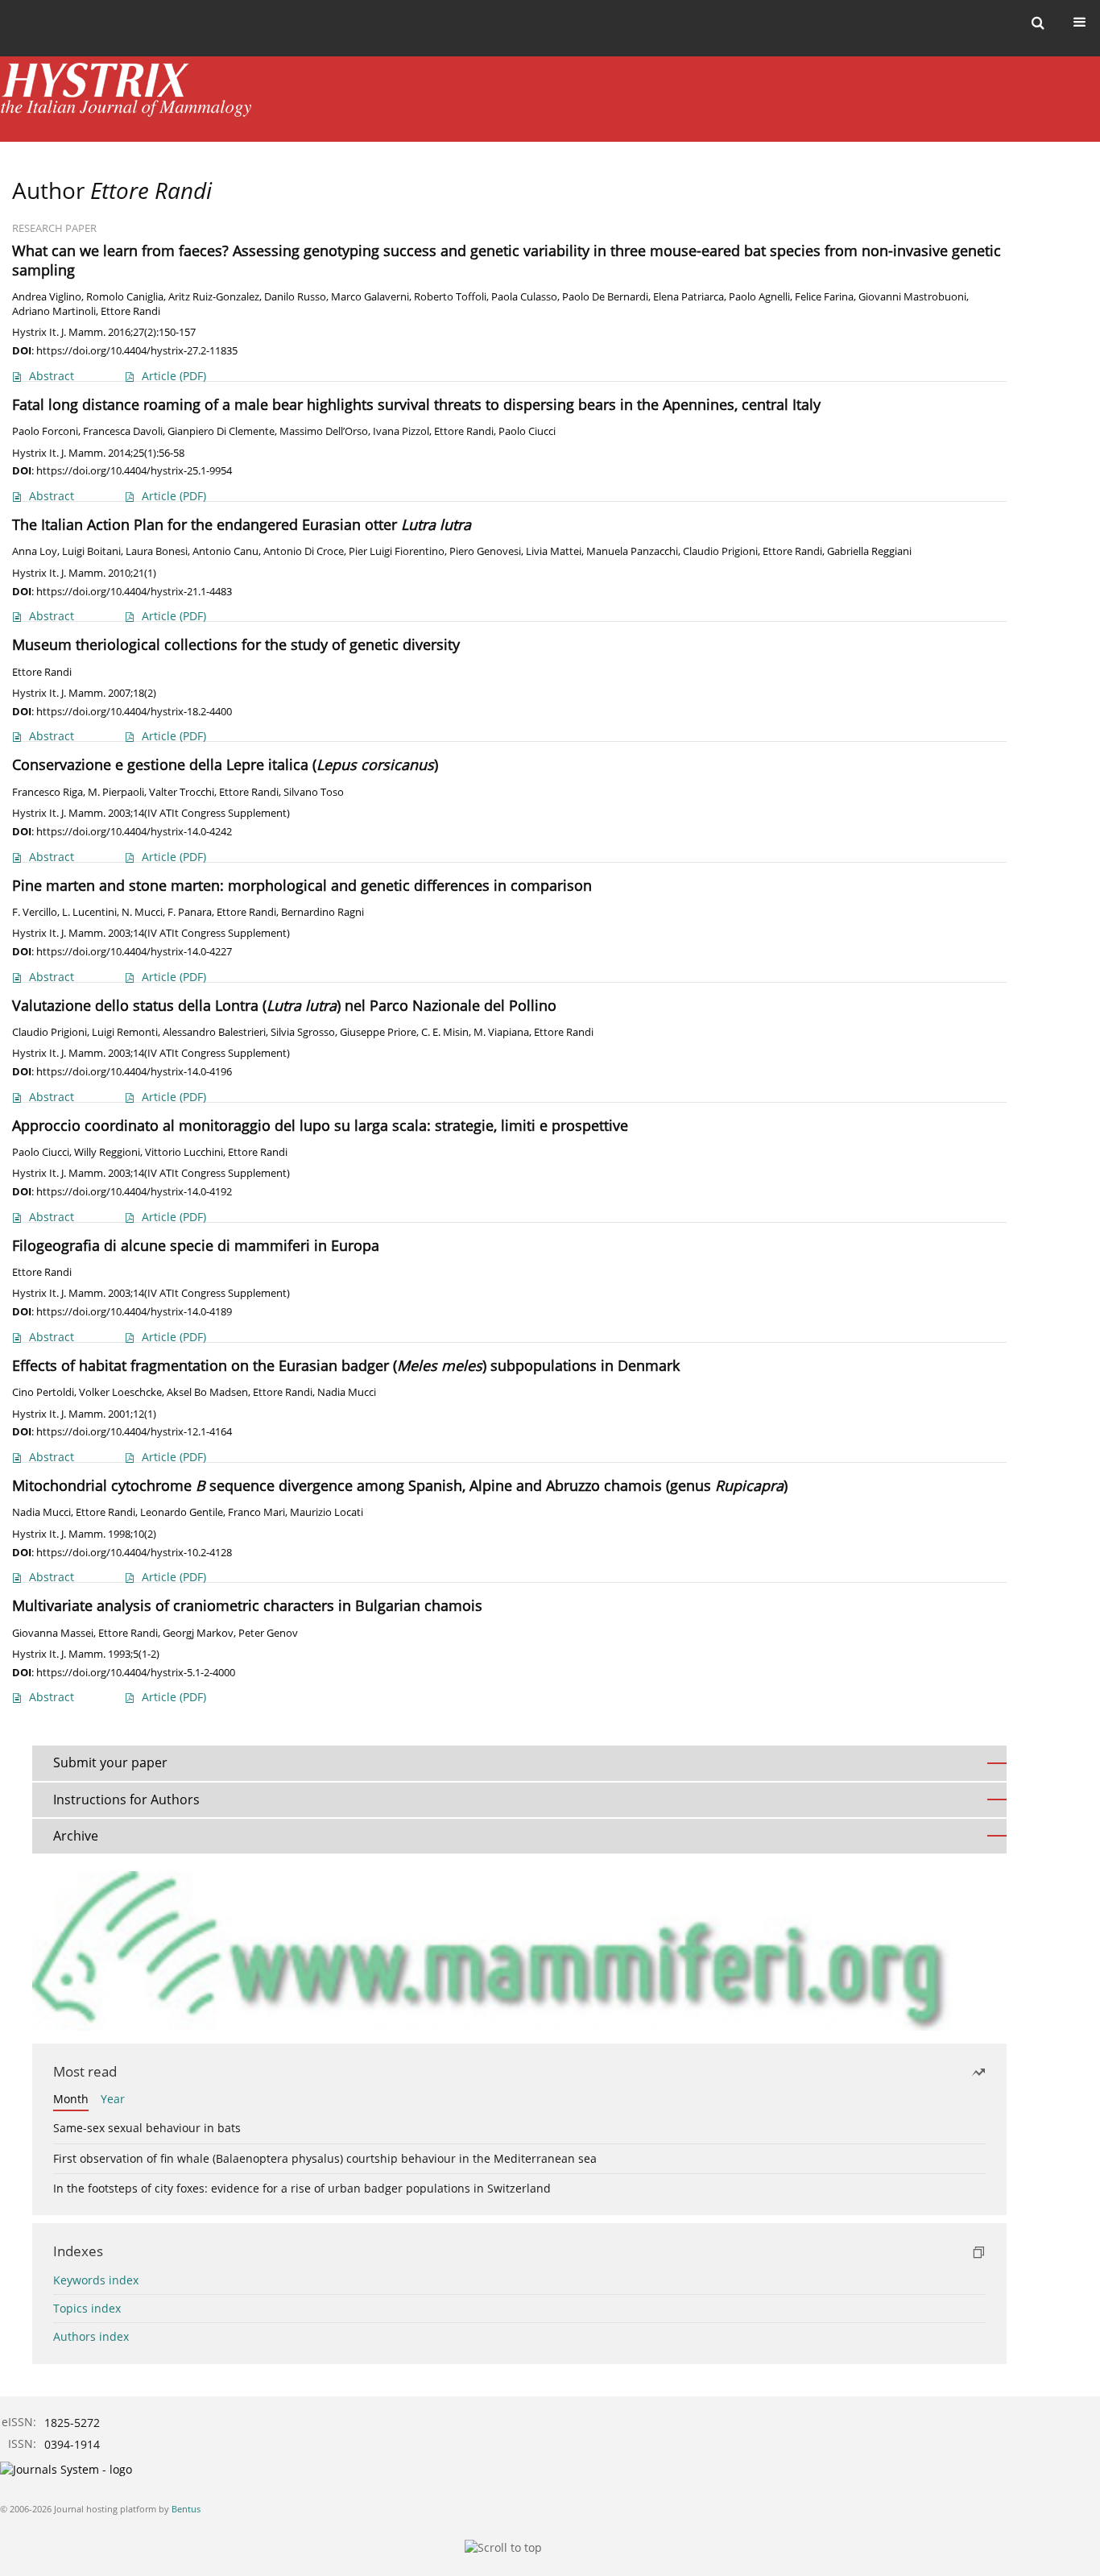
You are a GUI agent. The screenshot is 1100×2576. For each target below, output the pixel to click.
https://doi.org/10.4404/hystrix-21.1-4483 (134, 591)
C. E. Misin (445, 1032)
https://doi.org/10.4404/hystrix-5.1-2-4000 (136, 1672)
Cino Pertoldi (43, 1392)
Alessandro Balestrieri (214, 1032)
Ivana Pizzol (401, 431)
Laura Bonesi (157, 551)
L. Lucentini (89, 912)
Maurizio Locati (327, 1512)
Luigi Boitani (91, 551)
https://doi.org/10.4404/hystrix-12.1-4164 (134, 1431)
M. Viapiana (501, 1032)
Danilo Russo (295, 297)
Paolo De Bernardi (605, 297)
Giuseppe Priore (378, 1032)
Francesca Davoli (123, 431)
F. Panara (190, 912)
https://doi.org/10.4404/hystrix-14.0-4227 (134, 951)
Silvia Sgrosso (303, 1032)
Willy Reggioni (107, 1152)
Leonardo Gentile (182, 1512)
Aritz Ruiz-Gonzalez (214, 297)
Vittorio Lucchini (184, 1152)
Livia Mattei (554, 551)
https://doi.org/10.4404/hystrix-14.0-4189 (134, 1311)
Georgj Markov (198, 1633)
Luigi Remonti (125, 1032)
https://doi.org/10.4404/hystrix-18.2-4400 (134, 711)
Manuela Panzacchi (632, 551)
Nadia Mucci (347, 1392)
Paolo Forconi (45, 431)
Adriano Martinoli (54, 311)
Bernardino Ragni (323, 912)
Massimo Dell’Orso (324, 431)
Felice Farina (824, 297)
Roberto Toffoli (450, 297)
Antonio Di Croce (304, 551)
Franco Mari (256, 1512)
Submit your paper (110, 1762)
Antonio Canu (225, 551)
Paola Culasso (524, 297)
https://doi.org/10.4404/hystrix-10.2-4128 (134, 1552)
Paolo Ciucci (527, 431)
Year (113, 2099)
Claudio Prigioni (720, 551)
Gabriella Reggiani (869, 551)
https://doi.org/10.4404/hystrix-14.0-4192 (134, 1191)
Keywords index (96, 2280)
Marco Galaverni (370, 297)
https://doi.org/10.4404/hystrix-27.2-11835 (137, 350)
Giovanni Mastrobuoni (912, 297)
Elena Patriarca (689, 297)
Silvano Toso (314, 792)
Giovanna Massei (53, 1633)
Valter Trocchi (182, 792)
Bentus (186, 2509)
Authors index (91, 2336)
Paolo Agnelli (759, 297)
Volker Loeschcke (120, 1392)
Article (174, 376)
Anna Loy (35, 551)
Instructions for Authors (126, 1799)
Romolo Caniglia (125, 297)
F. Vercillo (35, 912)
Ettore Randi (130, 311)
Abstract (52, 376)
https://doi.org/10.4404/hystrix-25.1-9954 (134, 470)
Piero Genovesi (485, 551)
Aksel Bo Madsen (207, 1392)
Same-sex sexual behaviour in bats (147, 2128)
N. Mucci (142, 912)
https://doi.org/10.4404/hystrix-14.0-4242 (134, 831)
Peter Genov (268, 1633)
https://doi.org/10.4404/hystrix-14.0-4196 (134, 1071)
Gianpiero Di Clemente (221, 431)
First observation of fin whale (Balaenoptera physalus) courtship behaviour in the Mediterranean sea (325, 2158)
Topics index (87, 2308)
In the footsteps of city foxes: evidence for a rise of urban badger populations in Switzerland (302, 2188)
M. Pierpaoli (116, 792)
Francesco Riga (48, 792)
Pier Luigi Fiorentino (397, 551)
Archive (76, 1836)
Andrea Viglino (47, 297)
